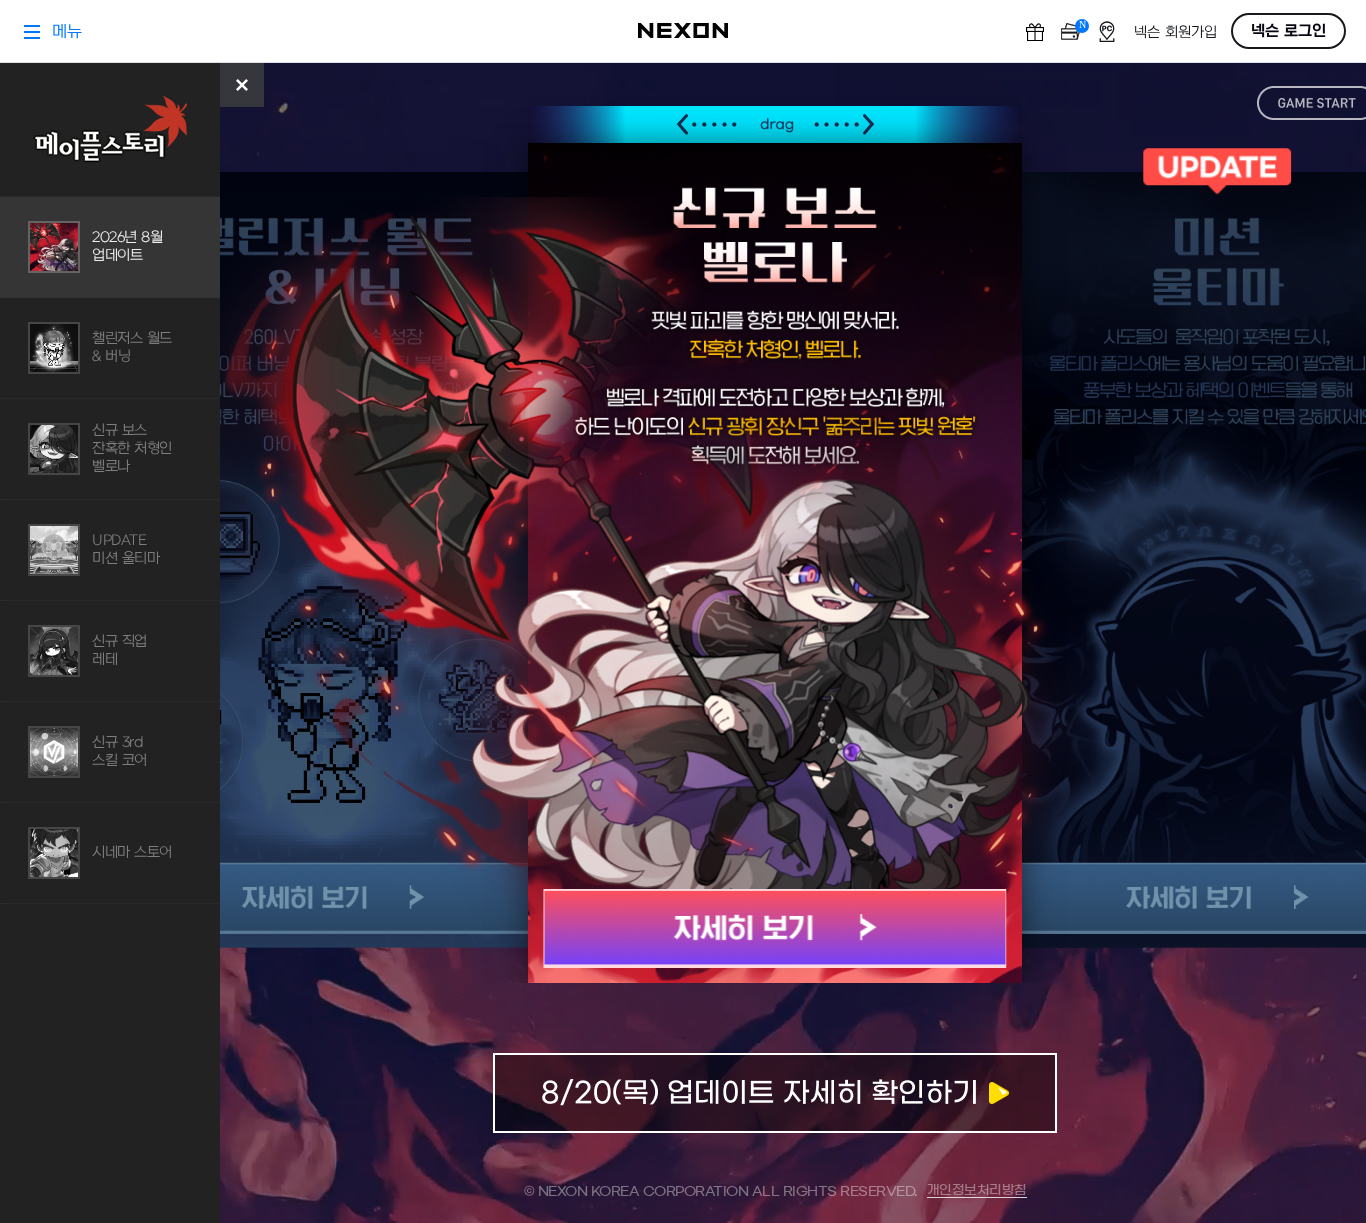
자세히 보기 (775, 928)
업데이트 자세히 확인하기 (775, 1093)
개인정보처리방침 (977, 1190)
